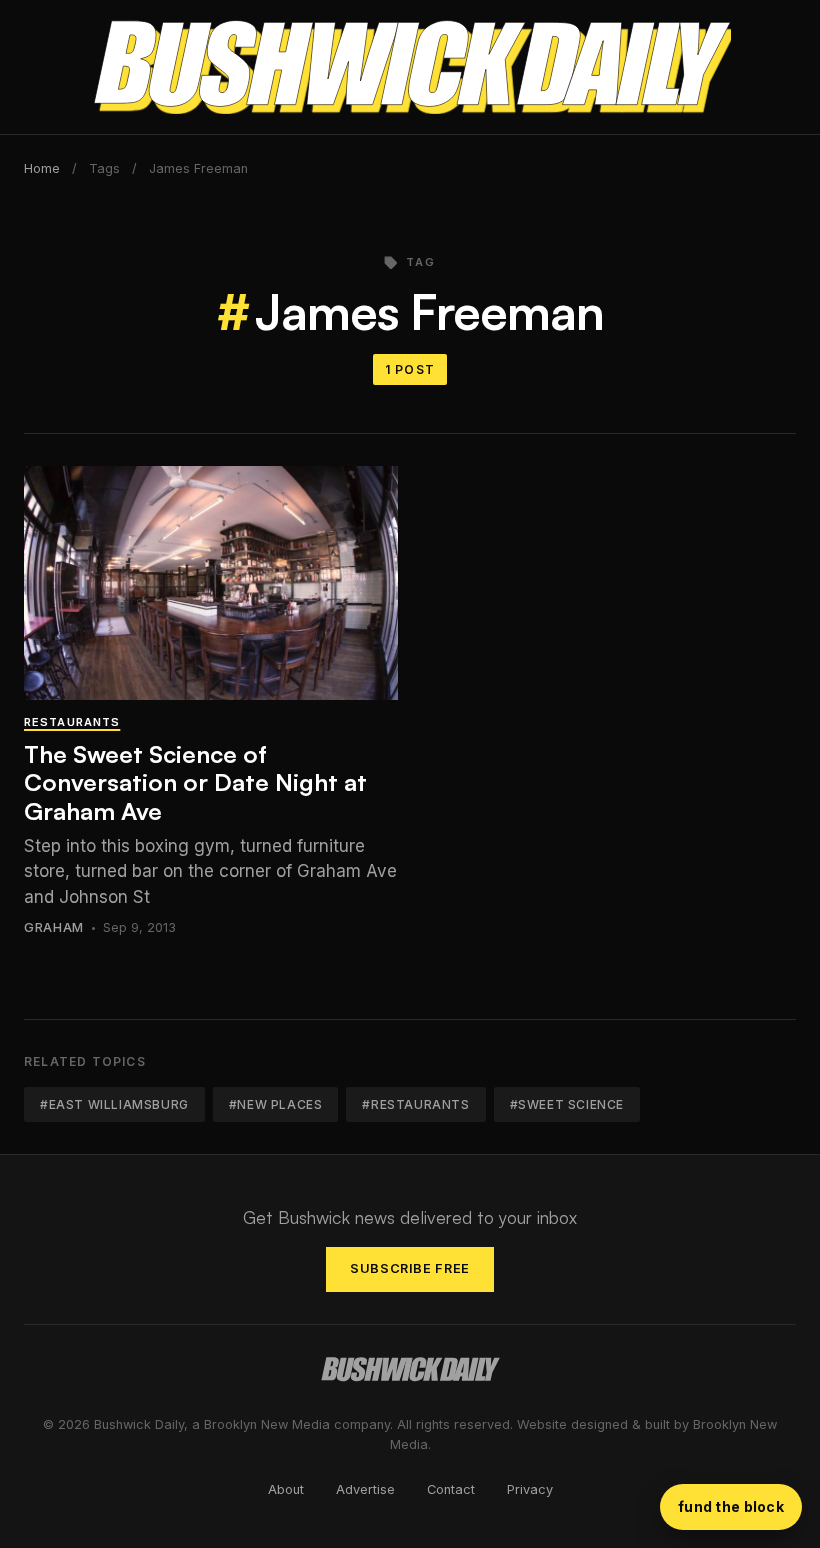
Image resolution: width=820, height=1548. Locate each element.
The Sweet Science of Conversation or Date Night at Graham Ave (195, 783)
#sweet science (567, 1104)
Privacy (530, 1489)
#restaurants (415, 1104)
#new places (276, 1104)
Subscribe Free (410, 1268)
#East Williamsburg (114, 1104)
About (286, 1489)
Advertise (365, 1489)
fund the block (731, 1506)
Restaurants (72, 722)
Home (42, 168)
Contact (451, 1489)
